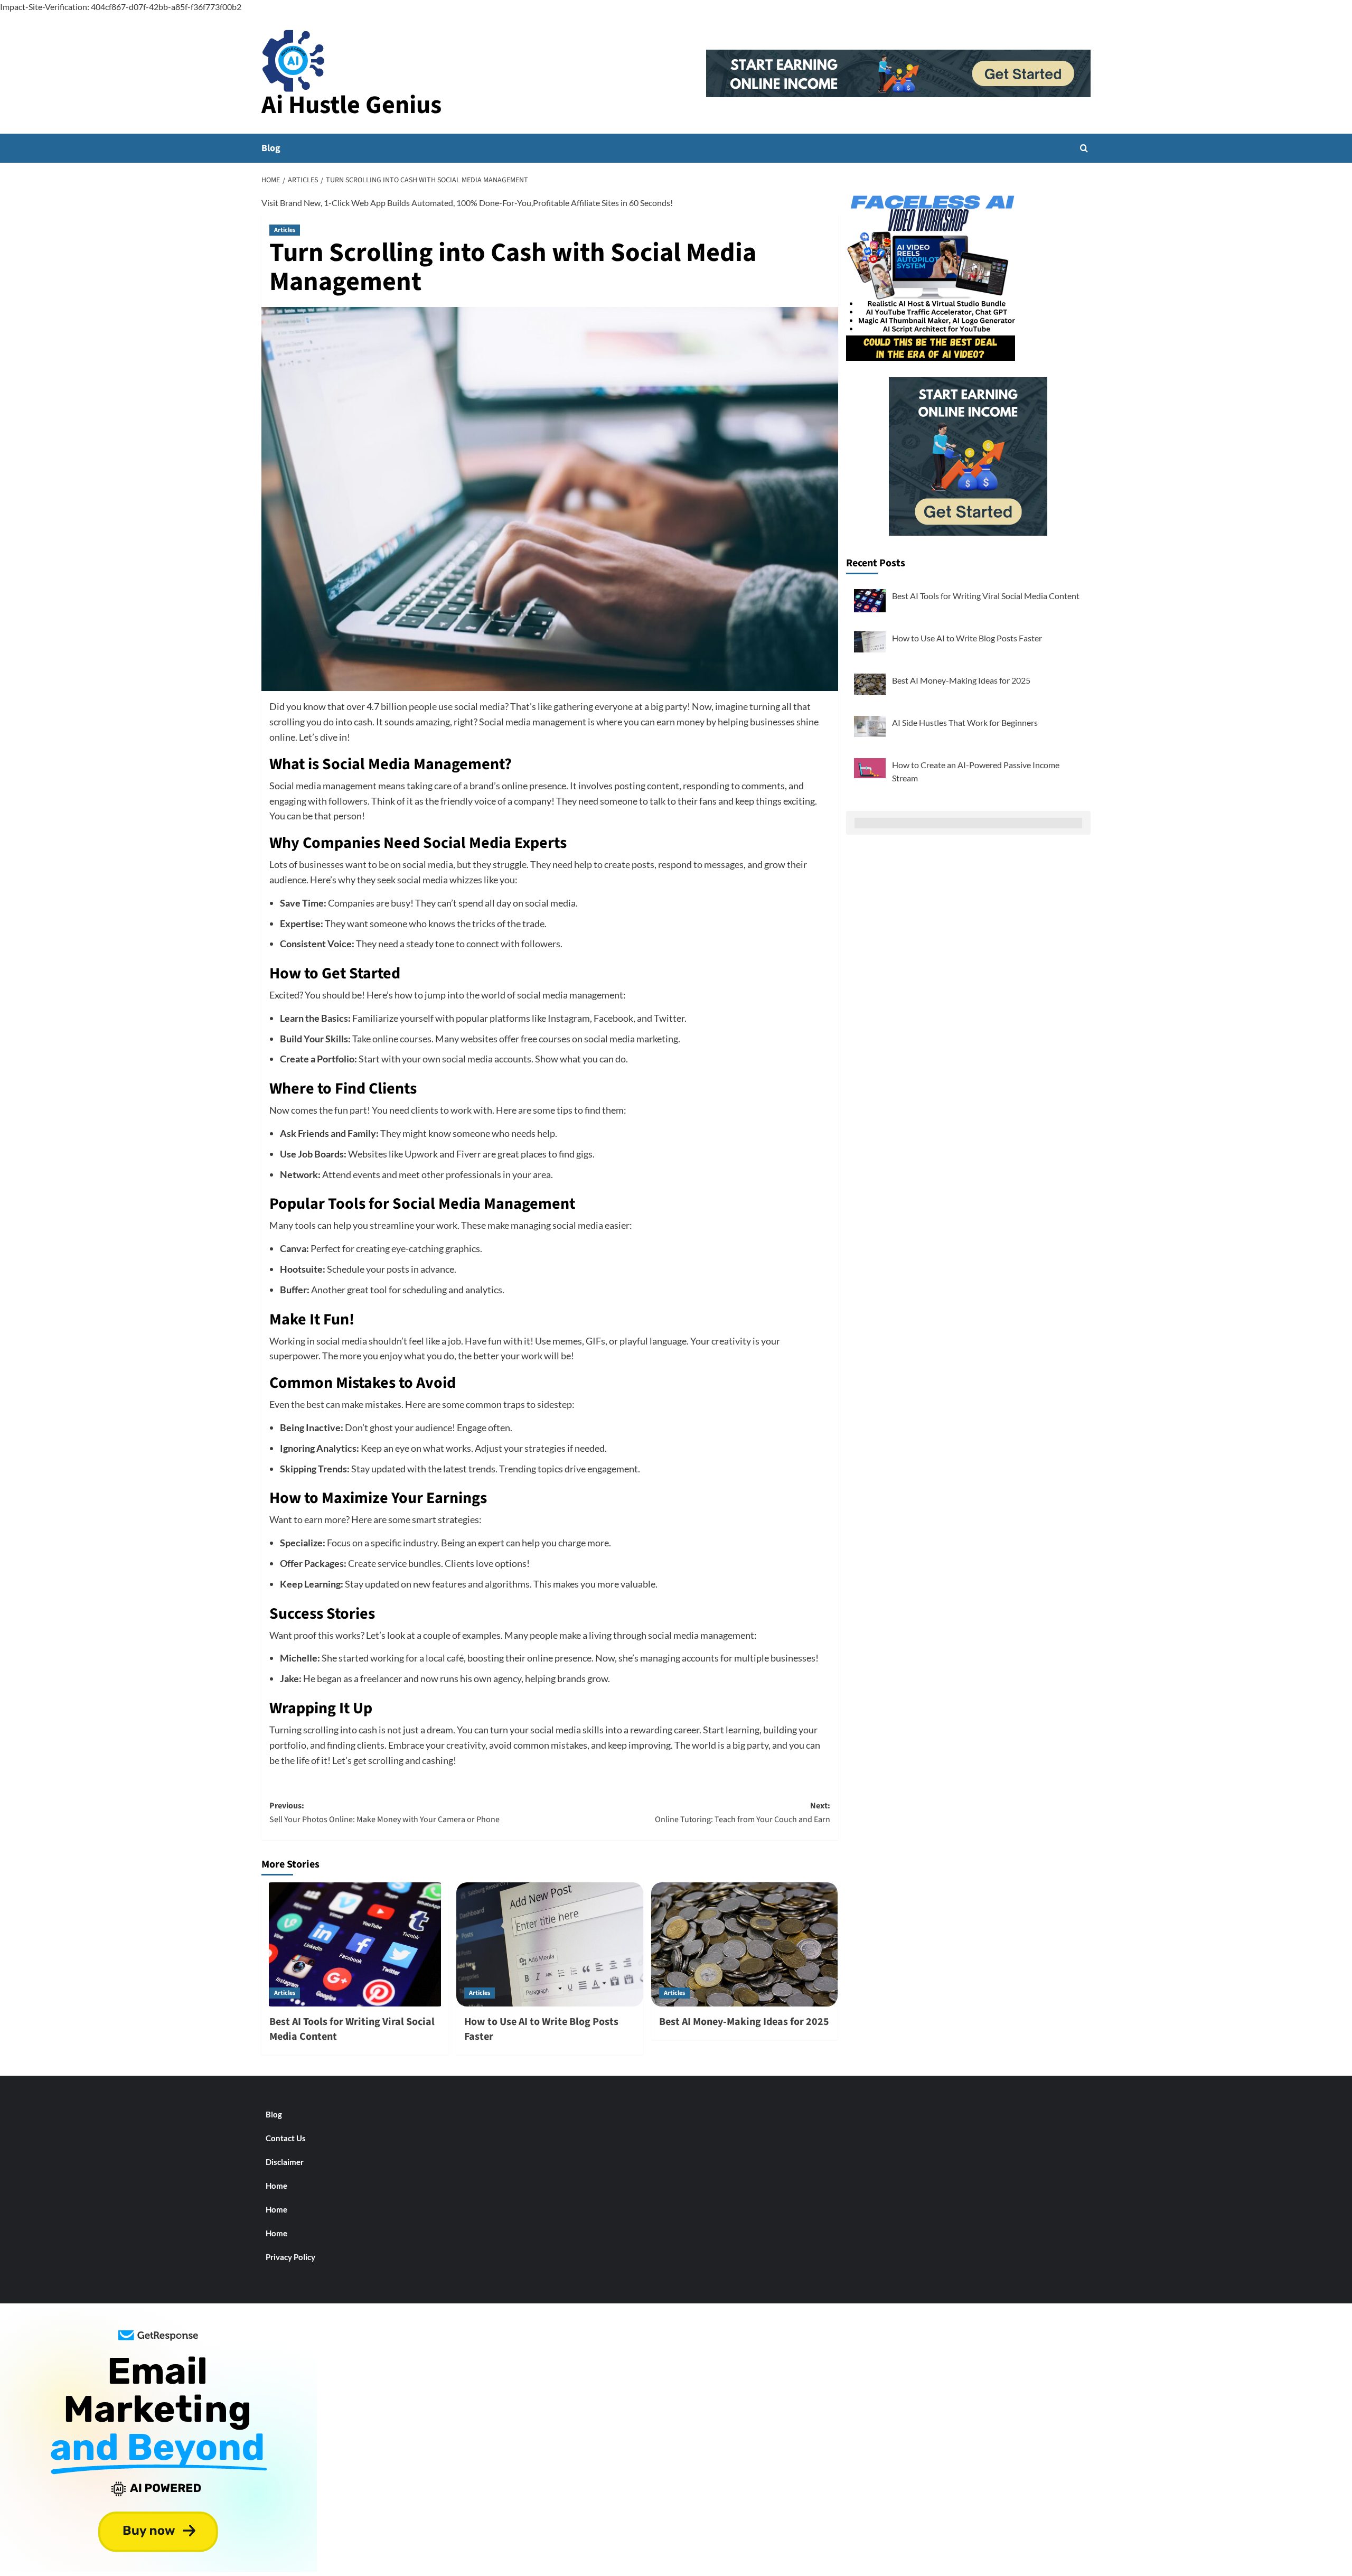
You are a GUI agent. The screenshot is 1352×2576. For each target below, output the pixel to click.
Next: (743, 1813)
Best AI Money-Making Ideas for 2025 (744, 2022)
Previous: (384, 1813)
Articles (285, 230)
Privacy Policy (290, 2257)
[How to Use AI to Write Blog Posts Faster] (550, 1945)
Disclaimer (285, 2162)
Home (276, 2186)
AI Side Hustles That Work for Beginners (965, 722)
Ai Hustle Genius (351, 105)
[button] (1084, 148)
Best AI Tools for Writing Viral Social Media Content (986, 596)
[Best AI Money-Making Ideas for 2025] (745, 1945)
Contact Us (286, 2138)
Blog (271, 148)
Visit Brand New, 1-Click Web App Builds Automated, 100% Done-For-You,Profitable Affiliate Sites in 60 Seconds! (467, 203)
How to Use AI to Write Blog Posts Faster (967, 638)
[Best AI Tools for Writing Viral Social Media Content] (355, 1945)
